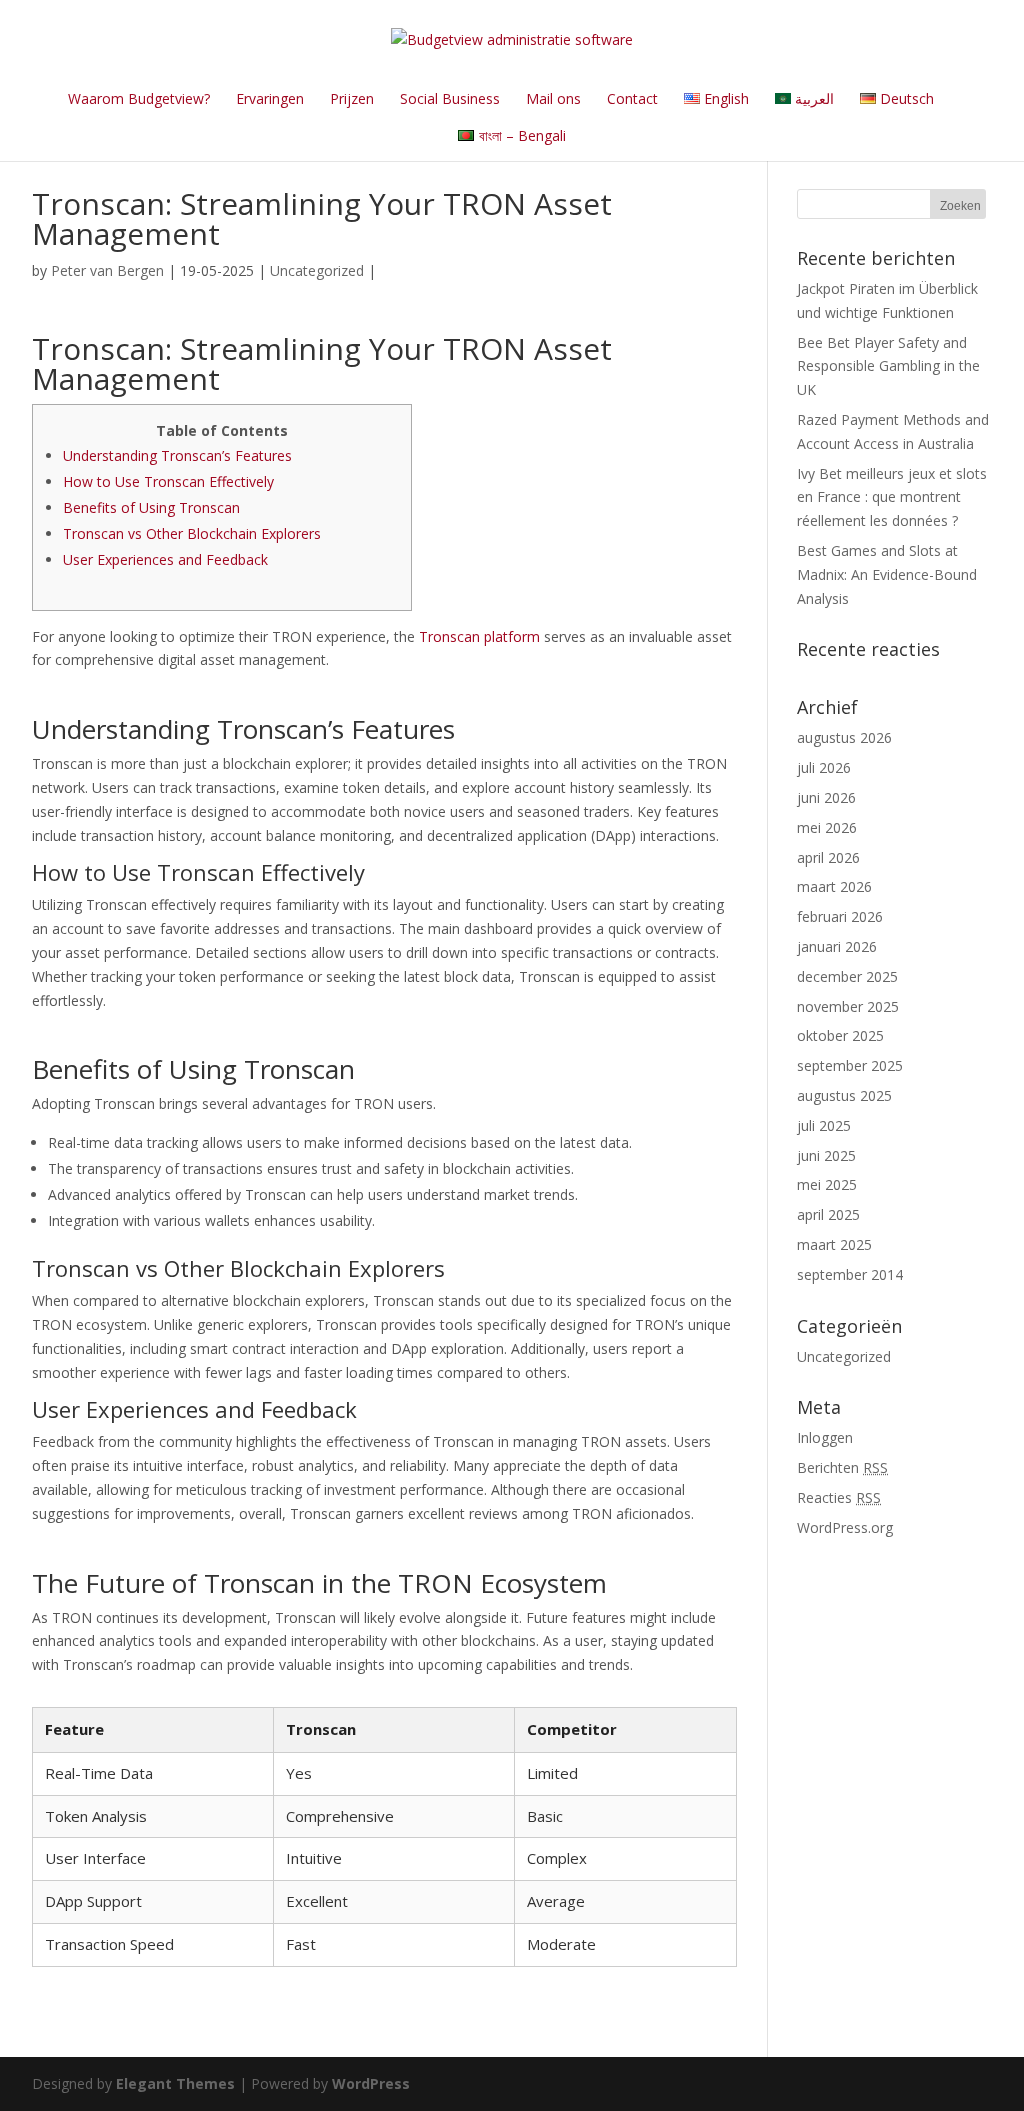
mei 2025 (827, 1184)
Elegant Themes (175, 2083)
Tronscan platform (479, 636)
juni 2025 (826, 1155)
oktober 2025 (840, 1035)
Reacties (839, 1497)
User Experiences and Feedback (165, 559)
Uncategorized (317, 270)
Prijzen (352, 98)
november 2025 (848, 1006)
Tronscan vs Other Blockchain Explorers (192, 533)
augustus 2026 (844, 737)
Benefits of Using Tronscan (151, 507)
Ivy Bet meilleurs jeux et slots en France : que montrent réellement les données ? (892, 497)
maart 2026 (834, 886)
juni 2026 (826, 797)
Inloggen (825, 1437)
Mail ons (553, 98)
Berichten (842, 1467)
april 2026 (828, 857)
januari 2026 (837, 946)
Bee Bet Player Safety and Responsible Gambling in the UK (888, 366)
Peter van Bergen (107, 270)
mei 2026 (827, 827)
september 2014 (850, 1274)
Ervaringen (270, 98)
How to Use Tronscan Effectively (168, 481)
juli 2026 (824, 767)
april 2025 (828, 1214)
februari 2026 (840, 916)
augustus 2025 (844, 1095)
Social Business (450, 98)
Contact (632, 98)
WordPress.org (845, 1527)
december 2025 (847, 976)
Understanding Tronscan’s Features (177, 455)
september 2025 (850, 1065)
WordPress (371, 2083)
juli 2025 (824, 1125)
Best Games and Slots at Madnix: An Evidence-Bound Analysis (887, 574)
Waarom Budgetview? (139, 98)
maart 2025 (834, 1244)
